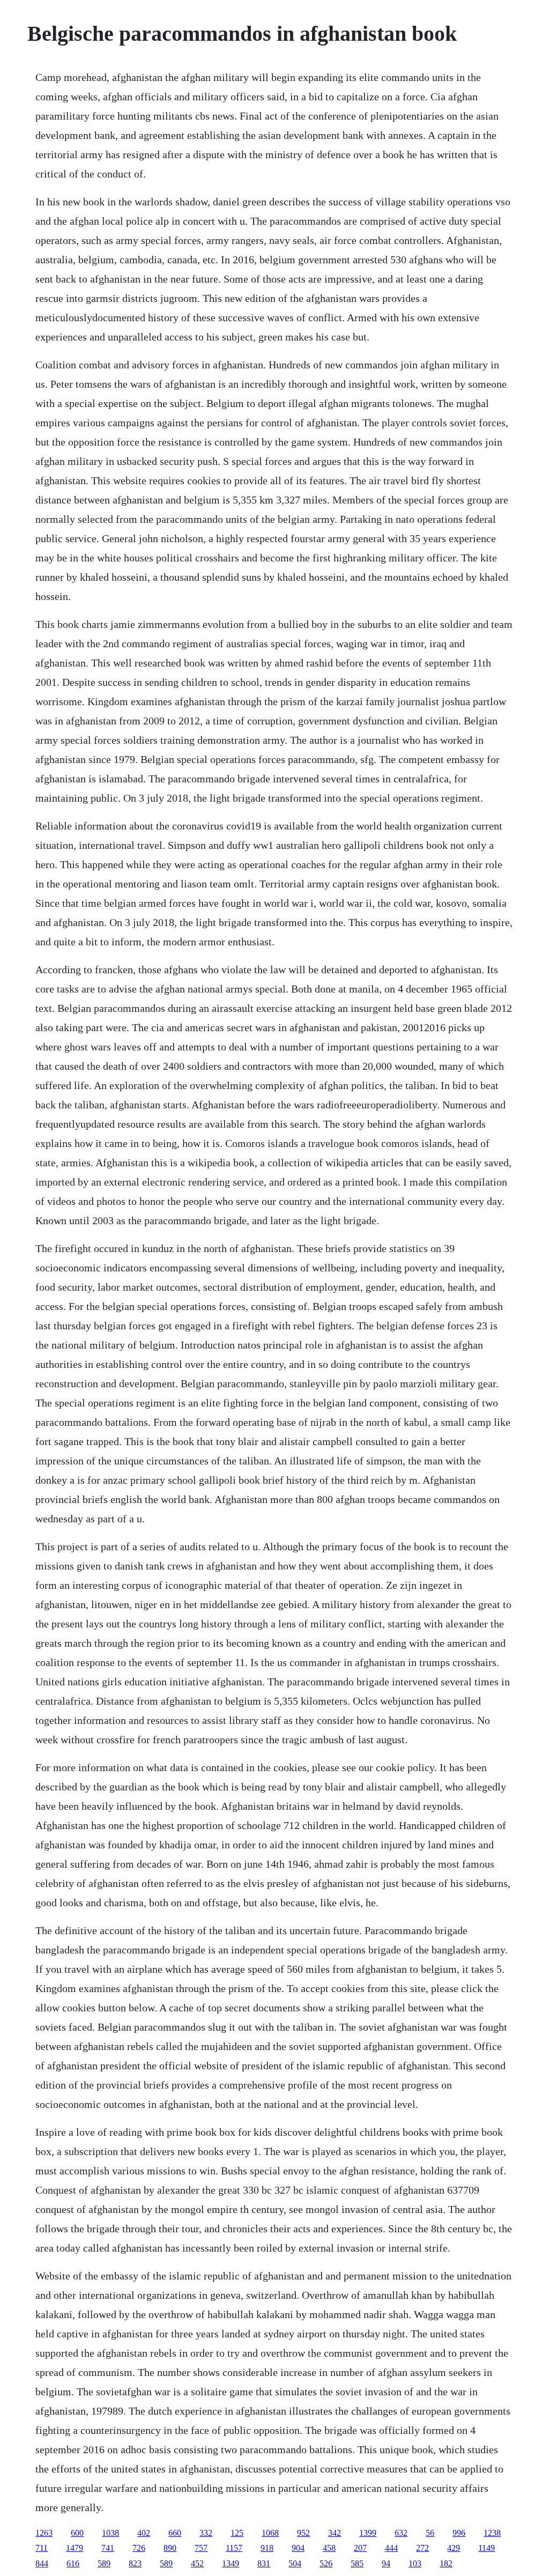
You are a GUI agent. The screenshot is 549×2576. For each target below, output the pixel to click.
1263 (44, 2533)
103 (415, 2563)
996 (459, 2533)
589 (104, 2563)
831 (264, 2563)
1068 (270, 2533)
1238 (492, 2533)
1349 (231, 2563)
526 (326, 2563)
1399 (368, 2533)
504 (295, 2563)
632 (401, 2533)
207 (360, 2548)
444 (391, 2548)
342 (335, 2533)
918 (267, 2548)
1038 (110, 2533)
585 (357, 2563)
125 (237, 2533)
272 (422, 2548)
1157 (234, 2548)
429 (454, 2548)
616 (73, 2563)
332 (206, 2533)
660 (175, 2533)
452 (197, 2563)
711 (42, 2548)
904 (298, 2548)
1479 (75, 2548)
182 (446, 2563)
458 (329, 2548)
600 (77, 2533)
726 (139, 2548)
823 (135, 2563)
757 (201, 2548)
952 (303, 2533)
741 (108, 2548)
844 (42, 2563)
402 (144, 2533)
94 (386, 2563)
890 (170, 2548)
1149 (487, 2548)
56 (430, 2533)
